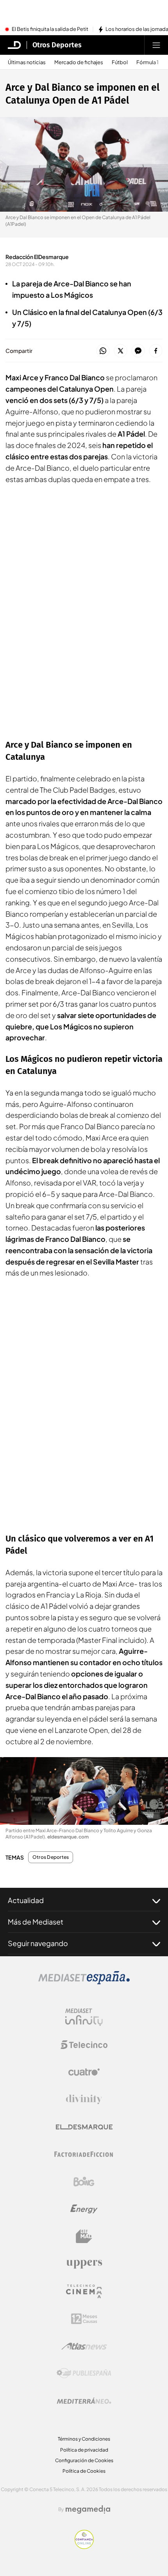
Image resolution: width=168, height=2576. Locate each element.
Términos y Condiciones (84, 2439)
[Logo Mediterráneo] (84, 2401)
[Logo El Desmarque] (84, 2127)
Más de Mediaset (36, 1922)
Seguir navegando (38, 1943)
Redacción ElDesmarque (37, 257)
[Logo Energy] (84, 2209)
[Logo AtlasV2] (84, 2346)
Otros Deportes (57, 45)
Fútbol (120, 62)
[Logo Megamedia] (88, 2509)
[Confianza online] (84, 2547)
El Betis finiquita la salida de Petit (50, 29)
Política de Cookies (84, 2471)
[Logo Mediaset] (84, 1982)
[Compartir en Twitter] (121, 351)
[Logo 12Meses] (84, 2319)
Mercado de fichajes (79, 62)
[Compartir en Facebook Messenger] (138, 351)
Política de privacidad (84, 2450)
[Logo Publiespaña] (84, 2373)
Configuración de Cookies (84, 2460)
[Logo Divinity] (84, 2099)
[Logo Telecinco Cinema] (84, 2291)
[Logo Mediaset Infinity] (84, 2017)
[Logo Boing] (84, 2182)
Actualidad (26, 1900)
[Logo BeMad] (84, 2236)
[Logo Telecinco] (84, 2045)
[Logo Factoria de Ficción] (84, 2154)
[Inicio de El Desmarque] (14, 45)
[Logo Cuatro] (84, 2072)
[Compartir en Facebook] (156, 351)
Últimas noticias (27, 62)
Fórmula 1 (147, 62)
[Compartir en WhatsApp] (103, 351)
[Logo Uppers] (84, 2264)
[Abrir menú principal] (156, 45)
